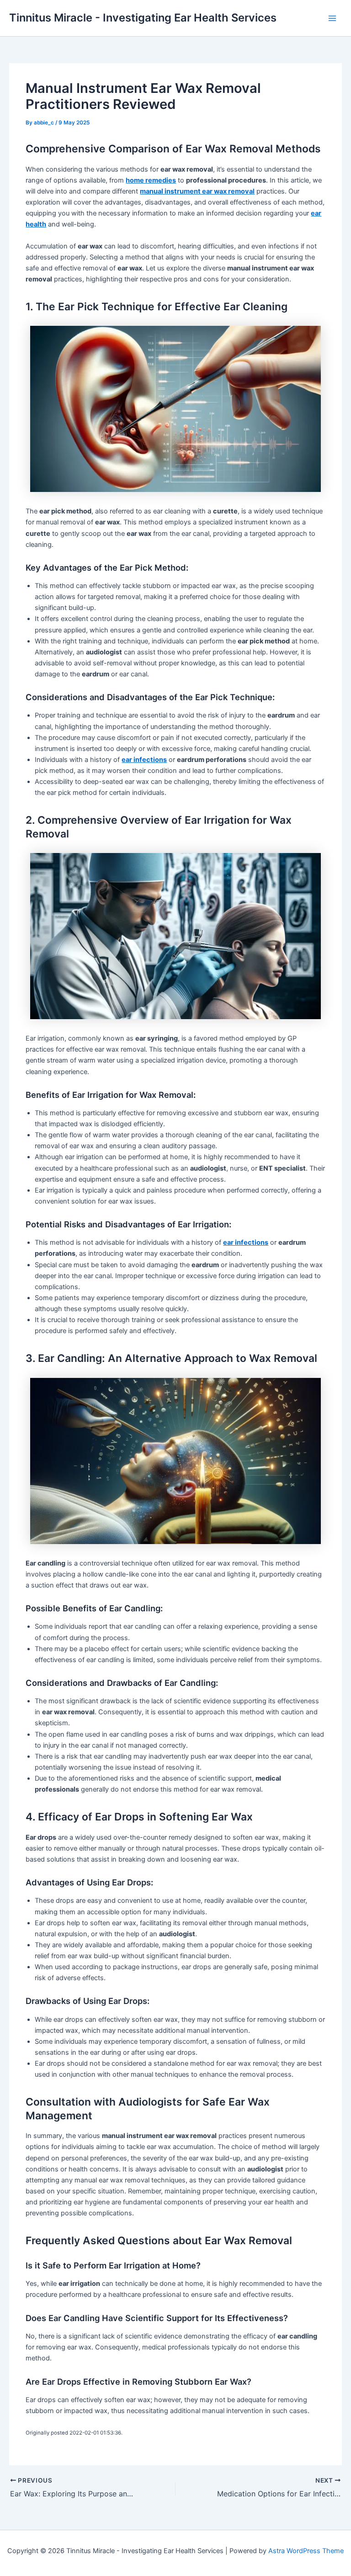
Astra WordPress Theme (306, 2551)
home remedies (151, 180)
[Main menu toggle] (332, 18)
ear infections (144, 760)
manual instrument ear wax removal (197, 191)
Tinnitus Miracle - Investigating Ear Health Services (143, 18)
